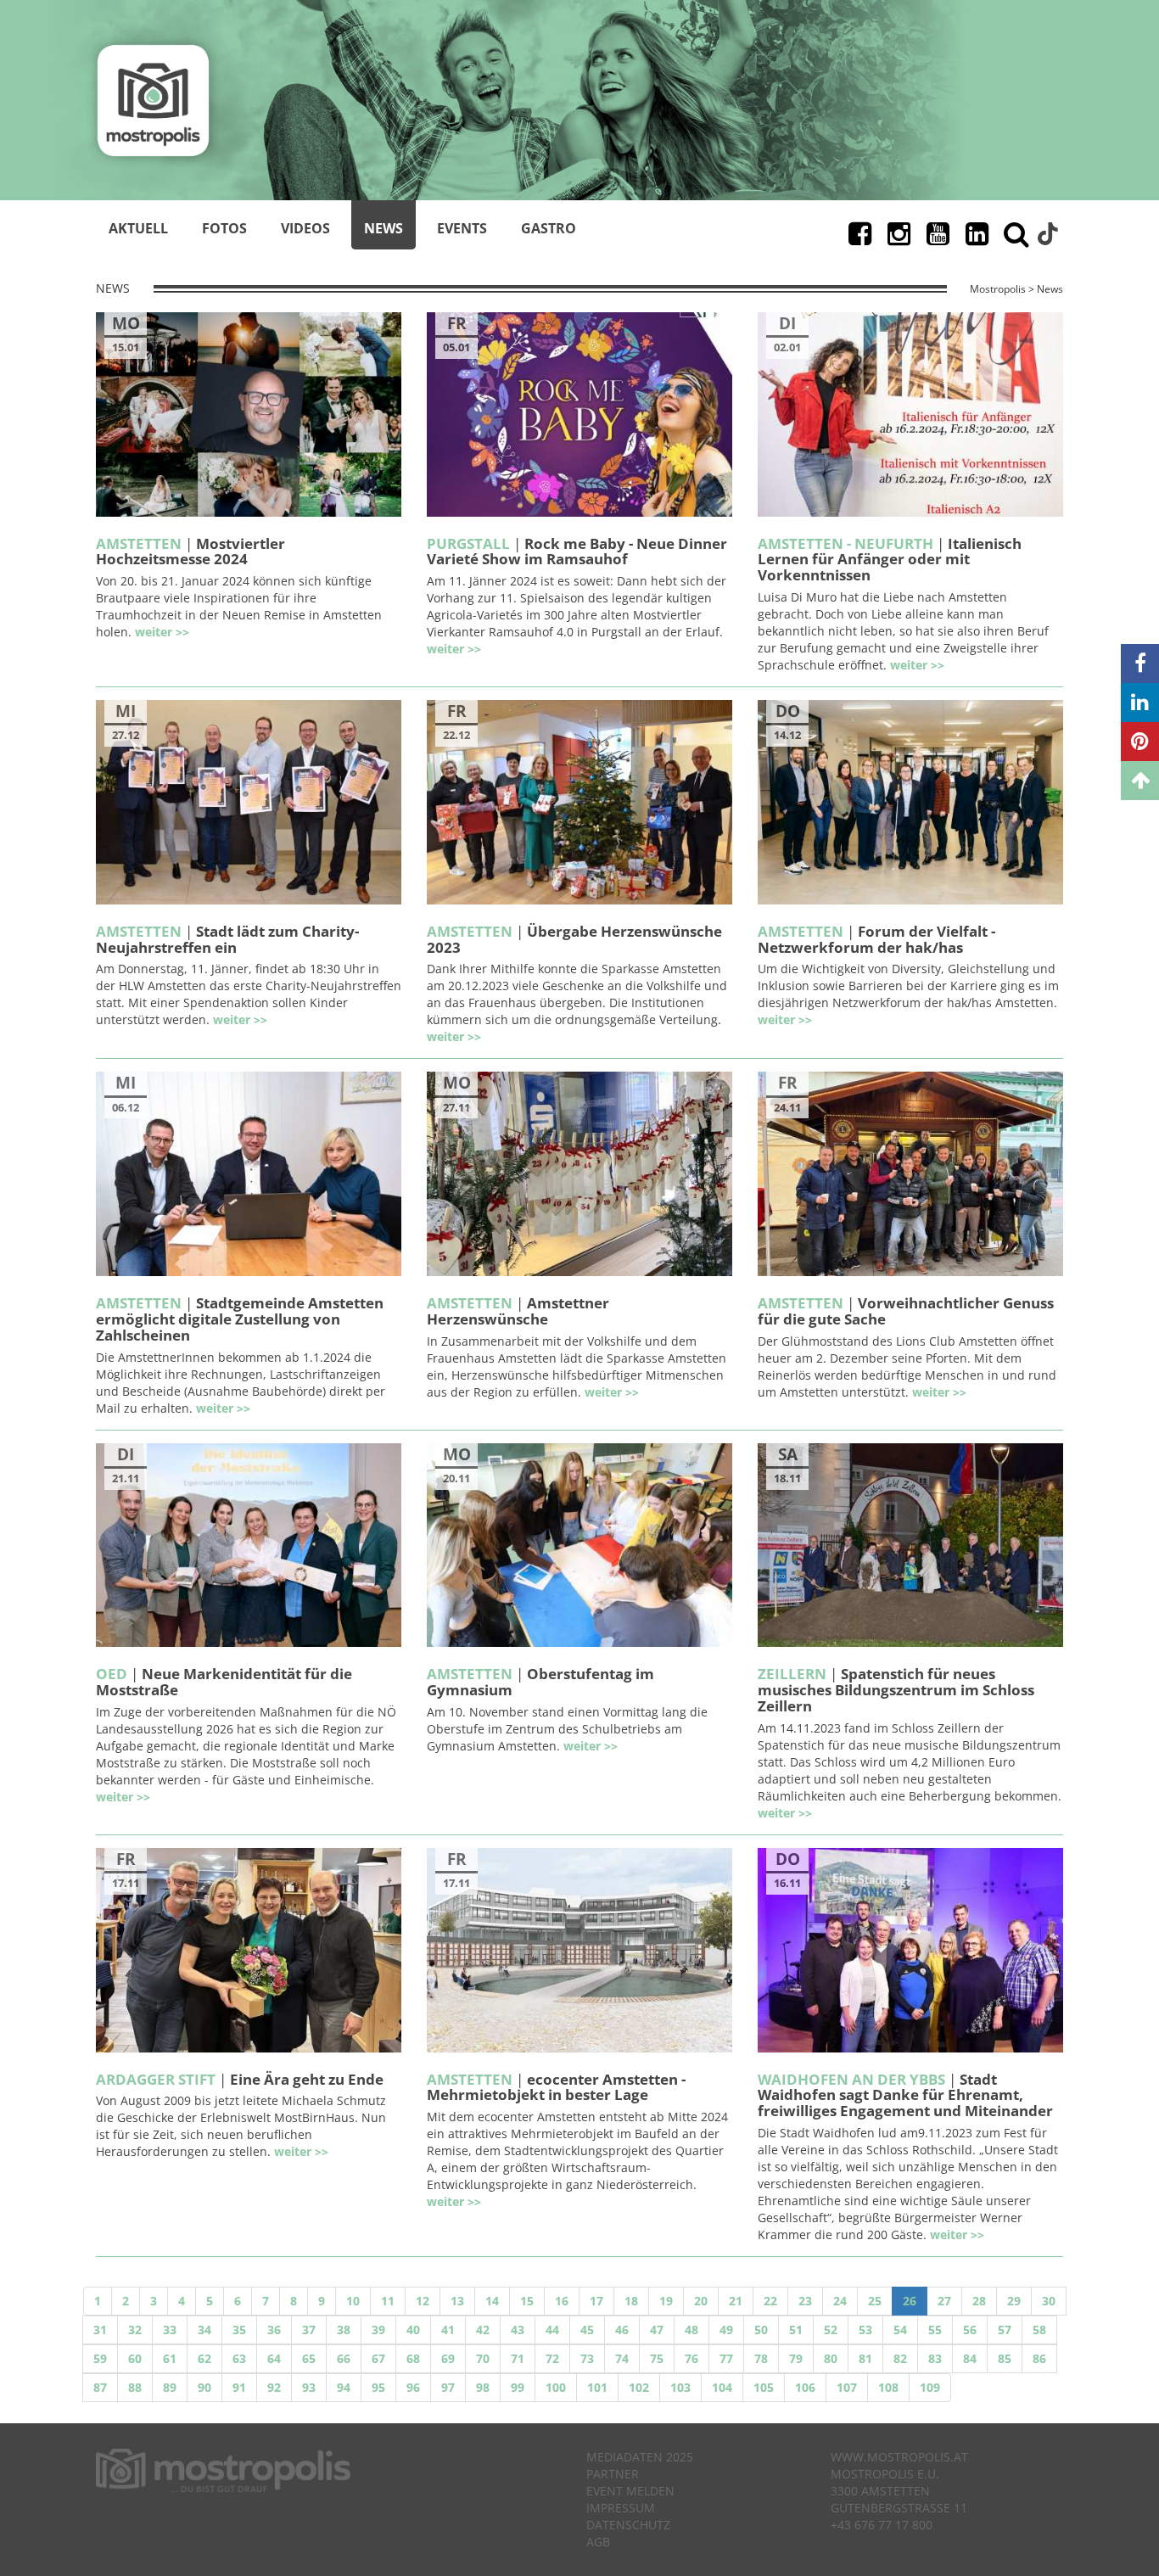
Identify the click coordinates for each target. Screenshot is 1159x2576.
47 (657, 2330)
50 (761, 2330)
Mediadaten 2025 (640, 2457)
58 (1039, 2330)
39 (378, 2330)
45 (587, 2330)
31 (100, 2330)
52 (831, 2330)
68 (413, 2358)
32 (135, 2330)
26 (910, 2301)
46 (622, 2330)
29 (1014, 2301)
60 (135, 2358)
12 (423, 2301)
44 (552, 2330)
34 (204, 2330)
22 (770, 2301)
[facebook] (1140, 664)
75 (657, 2358)
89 (170, 2387)
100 (556, 2387)
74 (622, 2358)
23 (805, 2301)
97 (448, 2387)
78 (761, 2358)
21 (736, 2301)
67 (378, 2358)
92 (274, 2387)
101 (597, 2387)
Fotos (224, 228)
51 (796, 2330)
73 (587, 2358)
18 (631, 2301)
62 (204, 2358)
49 (726, 2330)
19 (666, 2301)
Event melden (630, 2491)
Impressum (621, 2508)
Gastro (549, 228)
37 (309, 2330)
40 (413, 2330)
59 (100, 2358)
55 (935, 2330)
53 (865, 2330)
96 (413, 2387)
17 (596, 2301)
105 (764, 2387)
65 (309, 2358)
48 (691, 2330)
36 (274, 2330)
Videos (305, 228)
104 (722, 2387)
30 (1049, 2301)
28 (979, 2301)
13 (457, 2301)
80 (831, 2358)
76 (691, 2358)
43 (518, 2330)
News (384, 228)
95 (378, 2387)
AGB (598, 2542)
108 (888, 2387)
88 (135, 2387)
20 (701, 2301)
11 (388, 2301)
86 (1039, 2358)
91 (239, 2387)
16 (562, 2301)
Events (462, 228)
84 (970, 2358)
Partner (613, 2474)
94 (344, 2387)
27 (944, 2301)
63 (239, 2358)
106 (805, 2387)
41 (448, 2330)
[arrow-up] (1140, 781)
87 (100, 2387)
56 (970, 2330)
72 (552, 2358)
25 (875, 2301)
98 (483, 2387)
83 (935, 2358)
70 (483, 2358)
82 (900, 2358)
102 (639, 2387)
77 (726, 2358)
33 (170, 2330)
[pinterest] (1140, 742)
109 (930, 2387)
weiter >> (162, 632)
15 (527, 2301)
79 (796, 2358)
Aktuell (138, 228)
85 (1005, 2358)
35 (239, 2330)
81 (865, 2358)
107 (847, 2387)
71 (518, 2358)
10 (353, 2301)
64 (274, 2358)
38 (344, 2330)
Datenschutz (628, 2525)
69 (448, 2358)
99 (518, 2387)
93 (309, 2387)
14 (492, 2301)
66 (344, 2358)
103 (680, 2387)
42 (483, 2330)
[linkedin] (1140, 703)
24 (840, 2301)
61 (170, 2358)
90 (204, 2387)
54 (900, 2330)
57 (1005, 2330)
